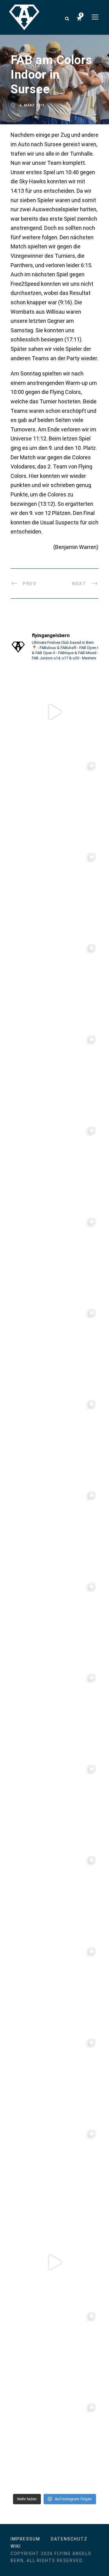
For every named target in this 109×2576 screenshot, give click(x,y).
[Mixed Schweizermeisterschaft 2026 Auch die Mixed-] (54, 2080)
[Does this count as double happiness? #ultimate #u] (54, 2262)
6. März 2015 (32, 105)
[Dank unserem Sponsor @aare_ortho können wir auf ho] (54, 1259)
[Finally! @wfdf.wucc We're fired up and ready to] (54, 1168)
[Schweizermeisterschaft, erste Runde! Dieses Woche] (54, 2445)
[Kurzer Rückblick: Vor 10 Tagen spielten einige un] (54, 1077)
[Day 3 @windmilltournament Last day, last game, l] (54, 1624)
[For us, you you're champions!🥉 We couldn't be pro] (54, 1442)
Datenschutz (69, 2539)
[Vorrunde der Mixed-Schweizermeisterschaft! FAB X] (54, 1989)
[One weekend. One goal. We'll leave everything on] (54, 1533)
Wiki (16, 2546)
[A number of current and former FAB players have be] (54, 803)
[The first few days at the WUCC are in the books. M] (54, 986)
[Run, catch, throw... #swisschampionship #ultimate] (54, 2171)
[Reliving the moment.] (54, 712)
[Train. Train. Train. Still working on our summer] (54, 1350)
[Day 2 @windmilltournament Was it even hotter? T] (54, 1715)
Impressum (25, 2539)
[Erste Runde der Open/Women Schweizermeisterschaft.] (54, 2353)
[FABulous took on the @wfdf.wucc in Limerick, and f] (54, 894)
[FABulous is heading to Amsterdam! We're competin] (54, 1897)
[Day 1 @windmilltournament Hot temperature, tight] (54, 1806)
